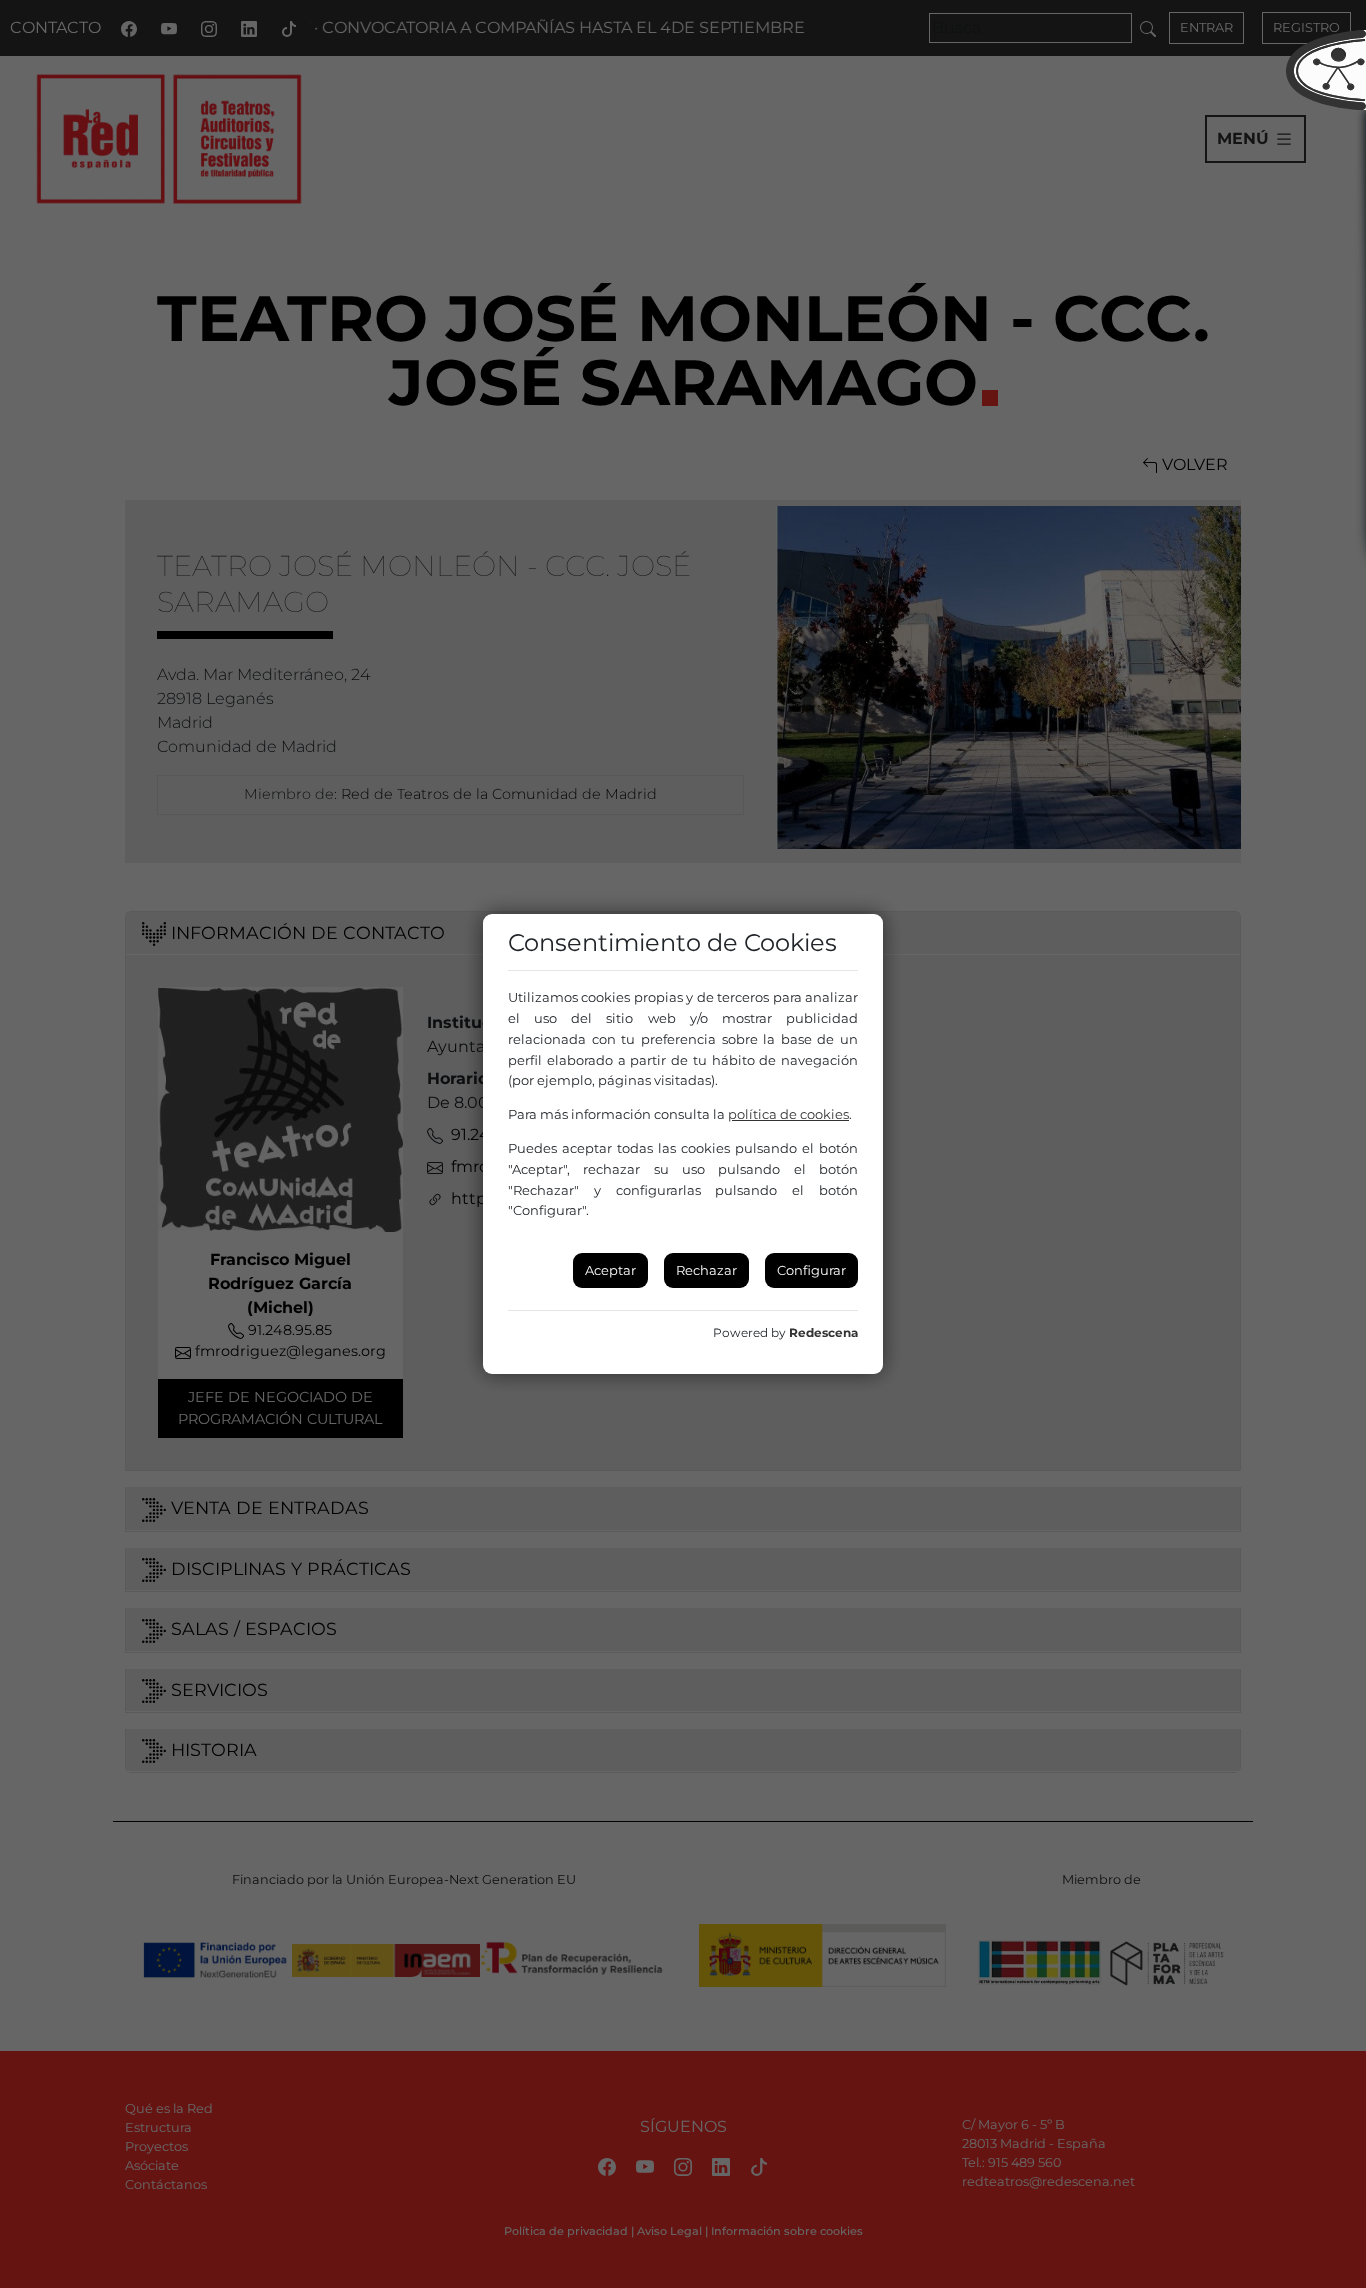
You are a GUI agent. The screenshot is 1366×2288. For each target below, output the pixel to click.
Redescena (823, 1332)
